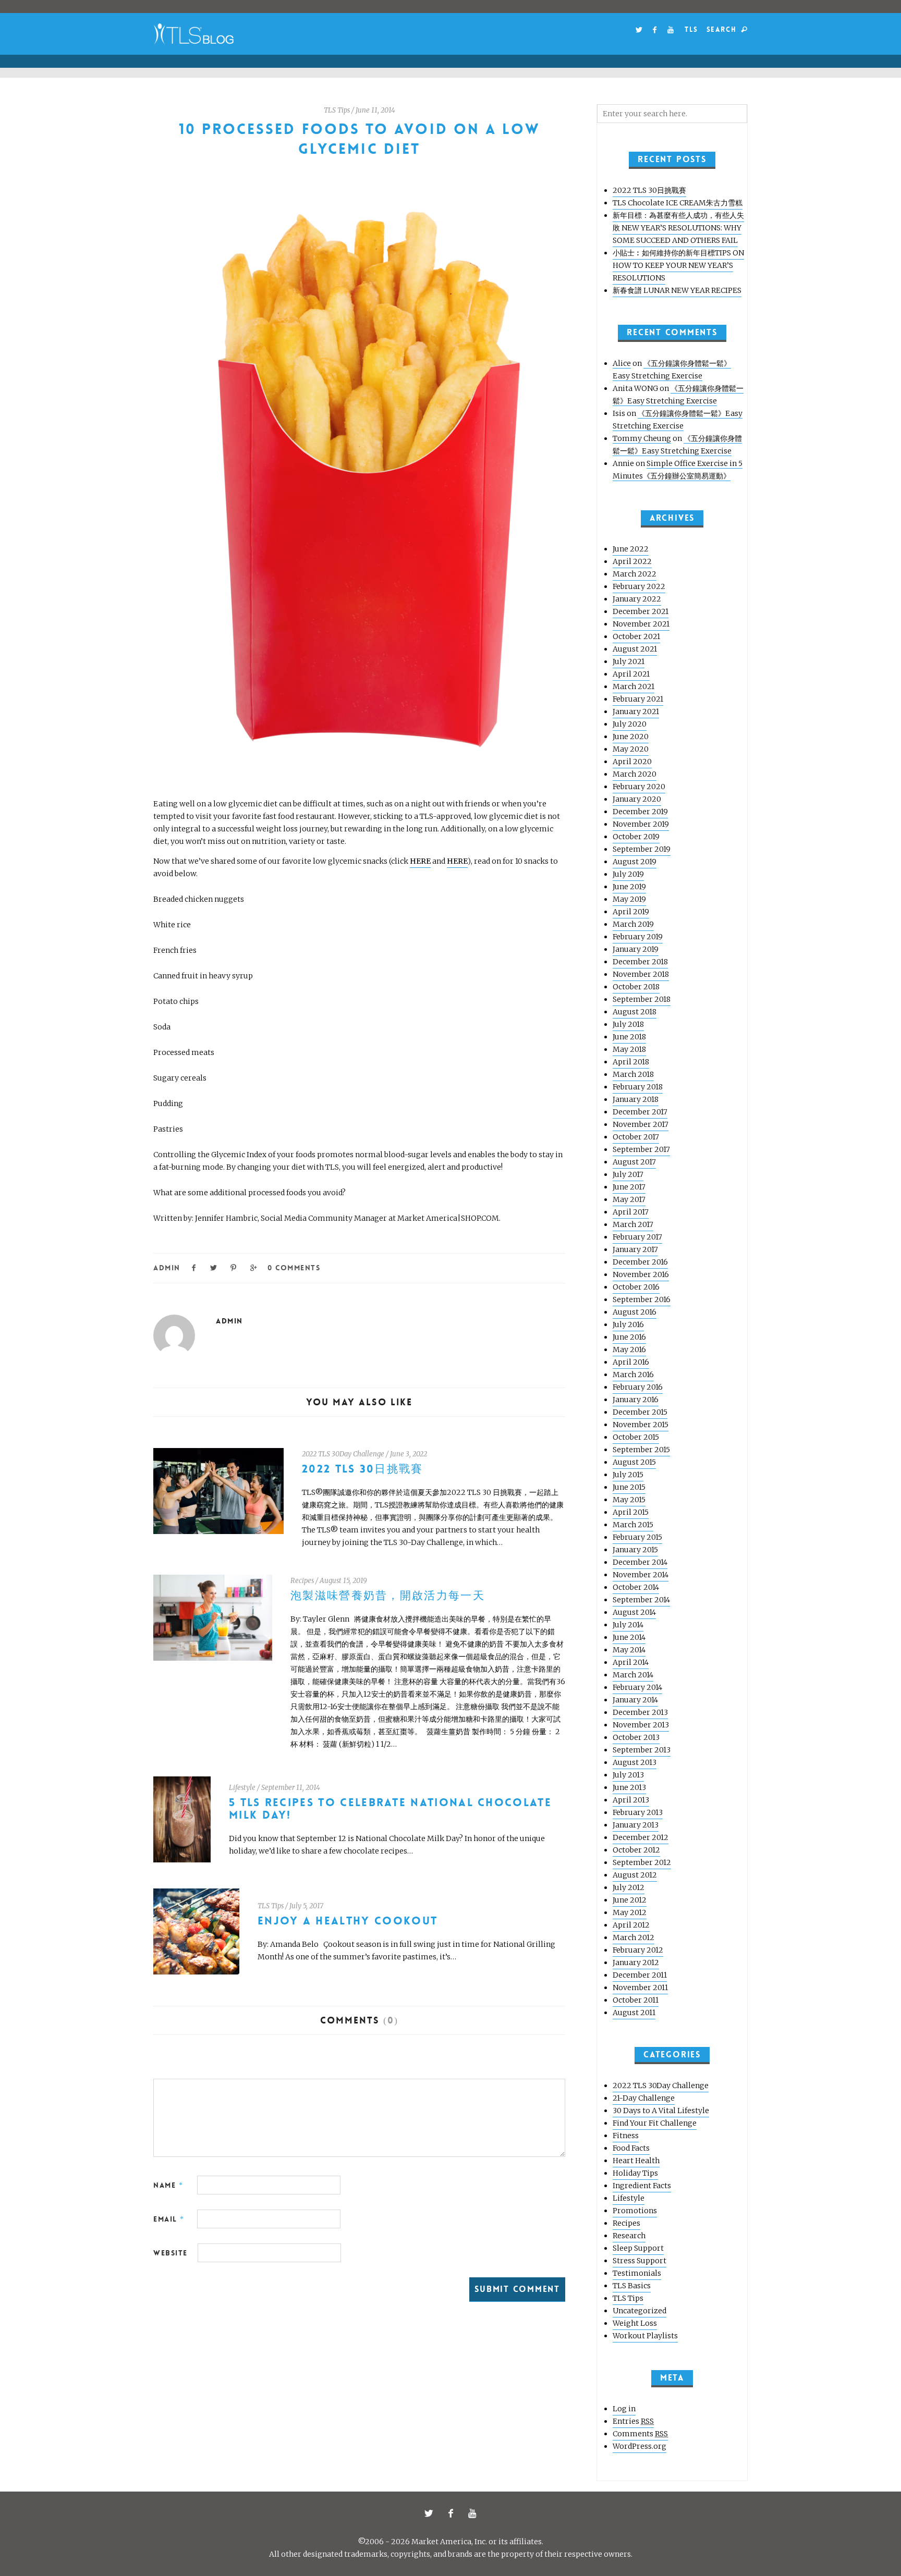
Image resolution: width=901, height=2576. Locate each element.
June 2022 (631, 549)
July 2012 (629, 1887)
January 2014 (635, 1700)
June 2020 (631, 737)
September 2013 (642, 1750)
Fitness (626, 2136)
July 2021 (629, 661)
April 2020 (632, 762)
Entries (633, 2421)
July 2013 (628, 1775)
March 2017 (633, 1224)
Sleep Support (638, 2248)
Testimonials (637, 2273)
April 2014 (631, 1662)
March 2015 (633, 1525)
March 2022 (635, 574)
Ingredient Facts (642, 2186)
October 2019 (636, 837)
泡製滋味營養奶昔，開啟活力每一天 (388, 1596)
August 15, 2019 (343, 1581)
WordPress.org (640, 2446)
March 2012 (634, 1937)
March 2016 (633, 1375)
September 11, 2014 (291, 1788)
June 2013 (629, 1787)
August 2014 (634, 1612)
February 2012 (638, 1950)
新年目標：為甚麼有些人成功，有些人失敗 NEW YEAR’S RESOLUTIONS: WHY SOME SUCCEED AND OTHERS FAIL (678, 228)
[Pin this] (234, 1267)
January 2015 (635, 1550)
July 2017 (628, 1174)
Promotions (635, 2211)
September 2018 (642, 999)
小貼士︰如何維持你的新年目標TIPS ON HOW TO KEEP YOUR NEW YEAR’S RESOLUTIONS (678, 265)
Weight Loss (635, 2323)
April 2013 (631, 1800)
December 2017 (640, 1112)
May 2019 (629, 899)
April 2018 (631, 1062)
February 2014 (637, 1687)
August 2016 (635, 1312)
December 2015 (640, 1412)
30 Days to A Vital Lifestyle (661, 2111)
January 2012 (636, 1962)
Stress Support (640, 2261)
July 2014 (628, 1625)
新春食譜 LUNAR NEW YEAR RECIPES (677, 290)
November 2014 (641, 1575)
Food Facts (631, 2148)
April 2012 (631, 1925)
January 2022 (637, 599)
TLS (691, 29)
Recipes (302, 1581)
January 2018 (636, 1099)
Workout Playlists (645, 2336)
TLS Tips (337, 110)
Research (629, 2236)
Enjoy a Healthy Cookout (348, 1921)
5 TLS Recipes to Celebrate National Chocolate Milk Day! (390, 1809)
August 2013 (635, 1762)
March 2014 (633, 1675)
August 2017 (634, 1162)
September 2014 (641, 1600)
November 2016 (641, 1274)
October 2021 (636, 636)
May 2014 (629, 1650)
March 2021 (634, 686)
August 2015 (634, 1462)
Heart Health (636, 2161)
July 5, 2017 (306, 1906)
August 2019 (635, 862)
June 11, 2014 (375, 110)
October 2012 (636, 1850)
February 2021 (638, 699)
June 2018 (629, 1037)
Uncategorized (640, 2311)
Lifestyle (242, 1788)
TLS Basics (632, 2286)
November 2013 (641, 1725)
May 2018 (629, 1049)
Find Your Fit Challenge (655, 2123)
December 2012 (641, 1837)
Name (168, 2185)
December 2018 (640, 962)
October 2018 (636, 987)
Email (169, 2219)
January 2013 (636, 1825)
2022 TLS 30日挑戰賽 (363, 1469)
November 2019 (641, 824)
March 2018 (633, 1074)
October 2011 (636, 2000)
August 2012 (635, 1875)
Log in (624, 2409)
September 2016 (642, 1299)
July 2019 (628, 874)
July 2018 (628, 1024)
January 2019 (636, 949)
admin (167, 1268)
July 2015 (628, 1475)
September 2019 (642, 849)
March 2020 (635, 774)
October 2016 (636, 1287)
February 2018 (638, 1087)
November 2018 (641, 974)
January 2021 (636, 712)
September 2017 (641, 1149)
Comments (640, 2434)
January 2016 (636, 1400)
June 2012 (630, 1900)
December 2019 (640, 812)
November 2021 (641, 624)
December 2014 (640, 1562)
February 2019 (638, 937)
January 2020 (637, 799)
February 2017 (637, 1237)
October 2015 (636, 1437)
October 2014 (636, 1587)
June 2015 (629, 1487)
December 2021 (641, 611)
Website (171, 2253)
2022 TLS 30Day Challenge (343, 1454)
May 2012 (630, 1912)
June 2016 (629, 1337)
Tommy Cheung (642, 438)
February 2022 (639, 586)
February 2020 (639, 787)
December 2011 (640, 1975)
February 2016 (638, 1387)
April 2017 (631, 1212)
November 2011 (640, 1988)
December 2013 (640, 1712)
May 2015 (629, 1500)
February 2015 (637, 1537)
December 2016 (640, 1262)
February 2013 (638, 1812)
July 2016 (628, 1324)
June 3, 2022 (409, 1454)
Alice (622, 363)
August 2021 (635, 649)
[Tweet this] (214, 1267)
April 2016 (631, 1362)
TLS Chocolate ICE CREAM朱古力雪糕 (678, 203)
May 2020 (631, 749)
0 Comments (294, 1268)
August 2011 (634, 2013)
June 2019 (629, 887)
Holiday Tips (635, 2173)
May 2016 (629, 1350)
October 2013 (636, 1737)
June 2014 (629, 1637)
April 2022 (632, 561)
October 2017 (636, 1137)
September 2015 (641, 1450)
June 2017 (629, 1187)
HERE (420, 861)
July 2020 (630, 724)
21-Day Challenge (644, 2098)
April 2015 (631, 1512)
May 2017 (629, 1199)
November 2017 (641, 1124)
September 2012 (642, 1862)
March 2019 (633, 924)
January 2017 (635, 1249)
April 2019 (631, 912)
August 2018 (635, 1012)
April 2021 (631, 674)
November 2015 (641, 1425)
